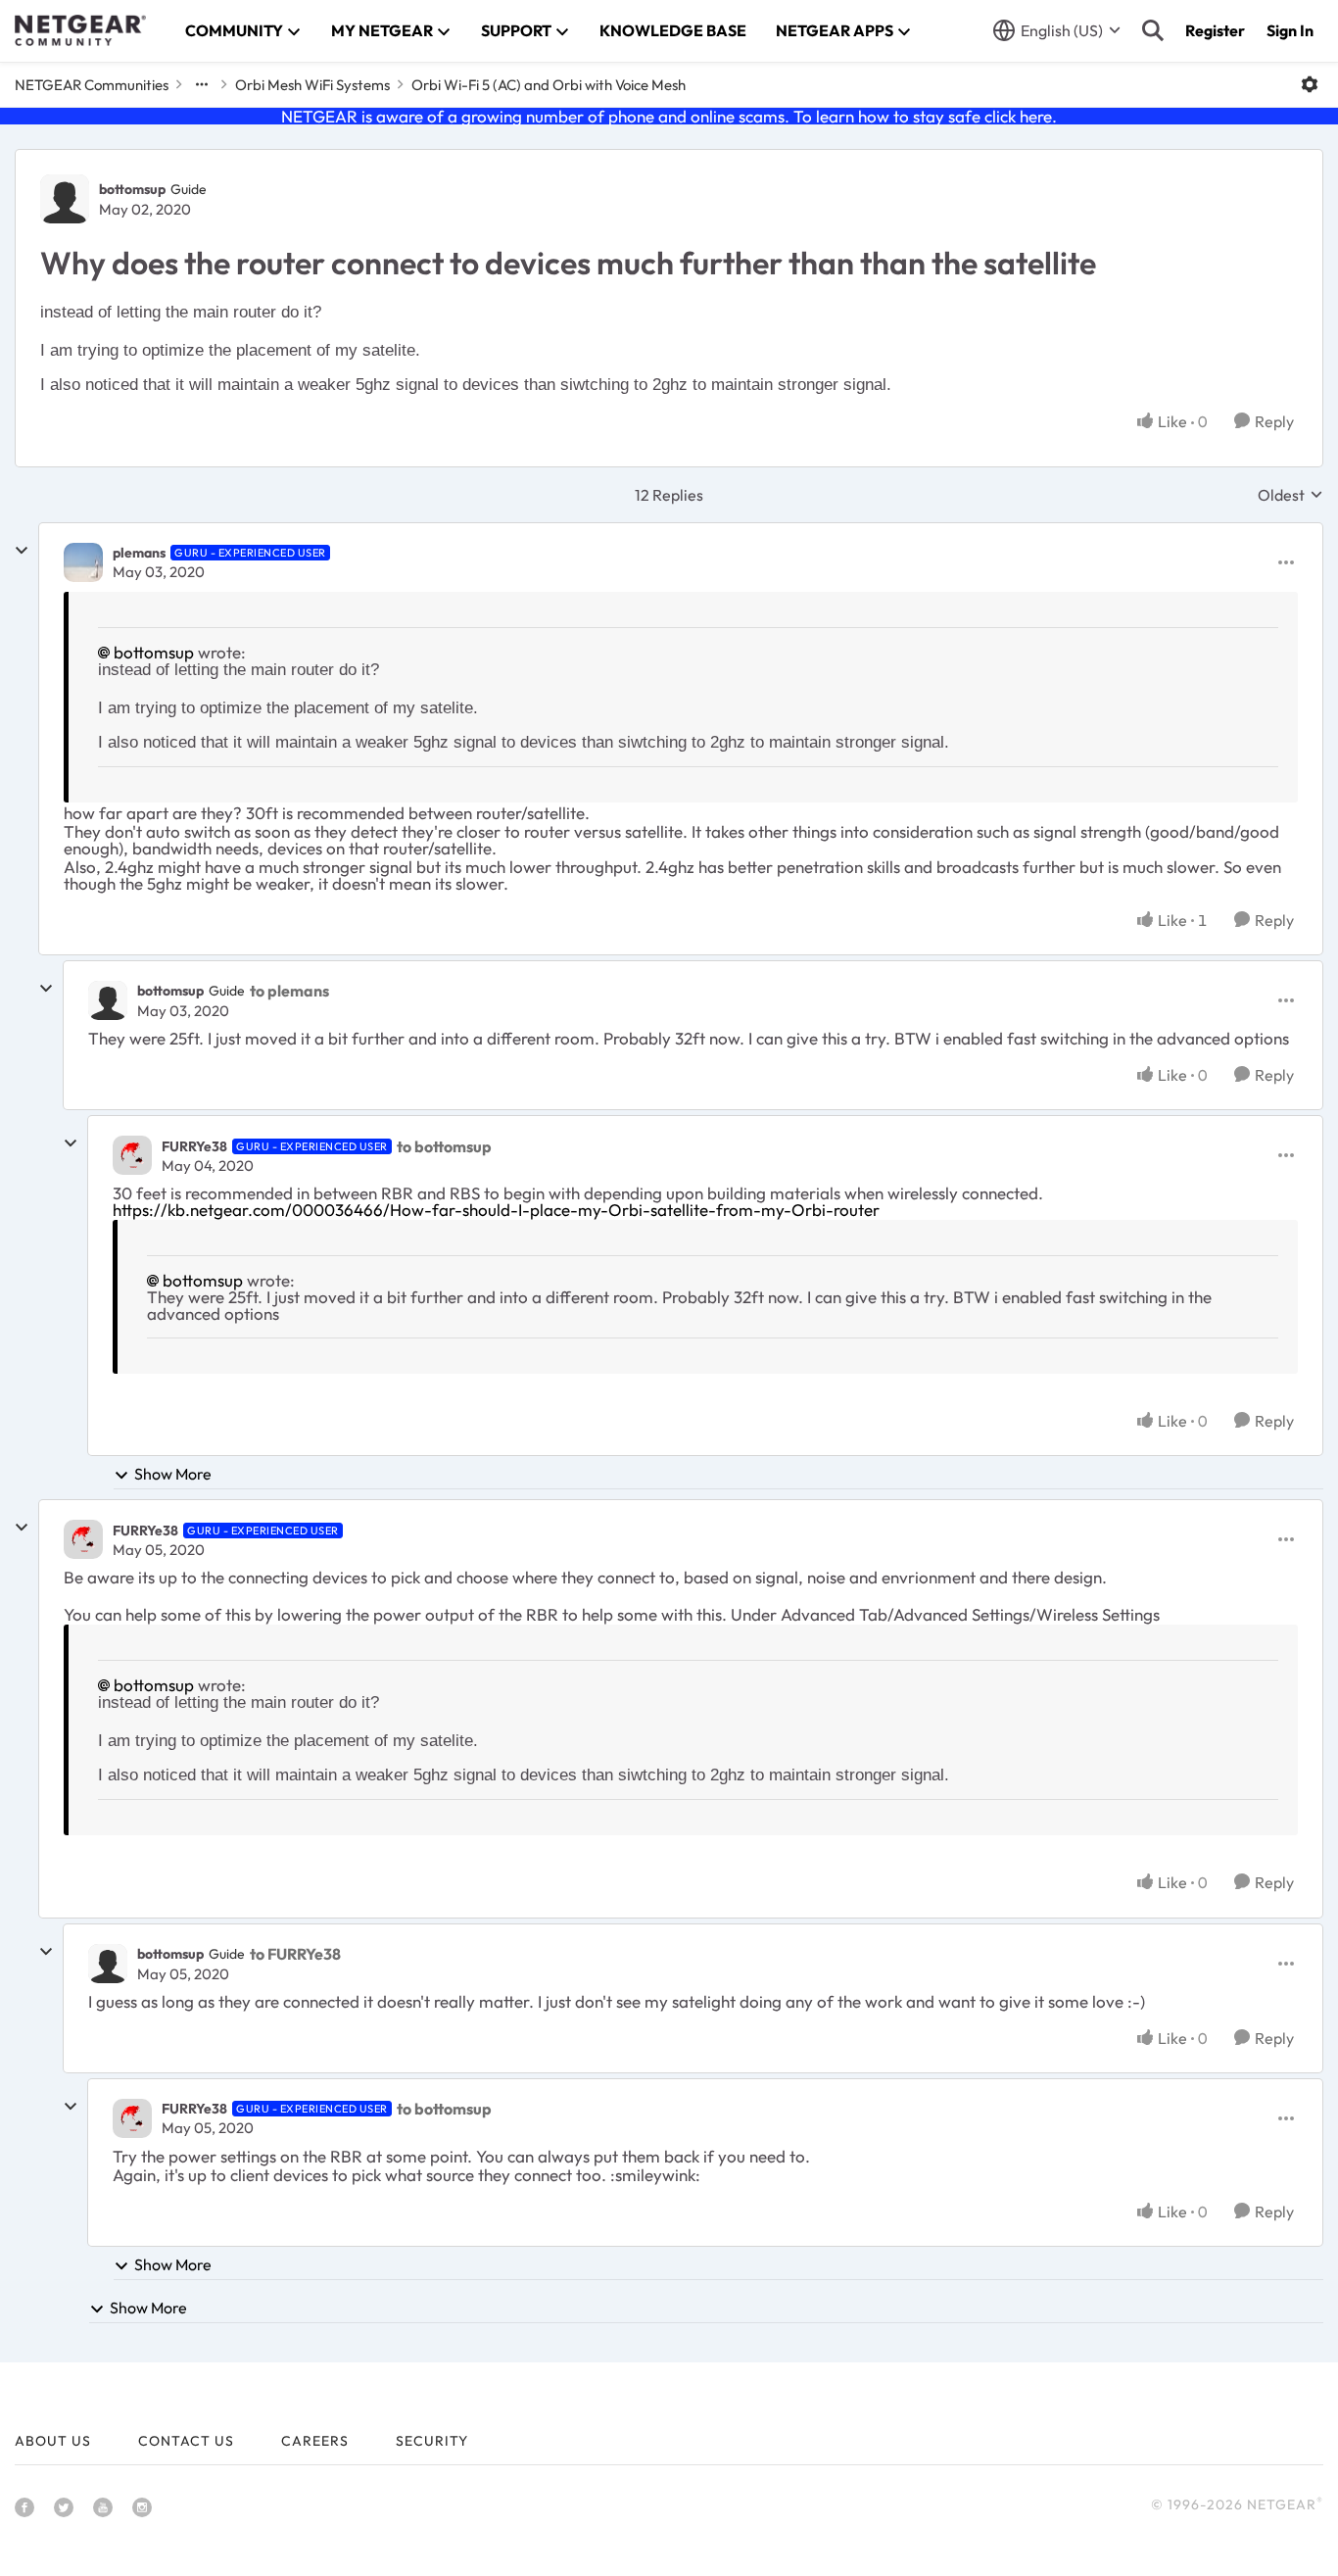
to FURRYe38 (295, 1954)
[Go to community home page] (80, 30)
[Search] (1153, 30)
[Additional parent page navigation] (202, 84)
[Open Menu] (1310, 84)
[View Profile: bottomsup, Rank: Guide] (65, 199)
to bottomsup (444, 1146)
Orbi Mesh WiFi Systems (312, 85)
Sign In (1290, 30)
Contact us (186, 2441)
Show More (173, 1474)
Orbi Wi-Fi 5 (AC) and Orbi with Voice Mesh (549, 85)
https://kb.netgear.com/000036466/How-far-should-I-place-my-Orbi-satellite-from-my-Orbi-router (496, 1210)
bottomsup (132, 189)
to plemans (289, 991)
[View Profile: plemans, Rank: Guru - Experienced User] (83, 562)
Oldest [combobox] (1290, 495)
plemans (139, 553)
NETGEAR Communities (92, 85)
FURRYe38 (194, 1146)
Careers (315, 2441)
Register (1215, 30)
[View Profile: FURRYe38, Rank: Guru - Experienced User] (132, 1155)
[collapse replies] (22, 551)
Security (432, 2441)
